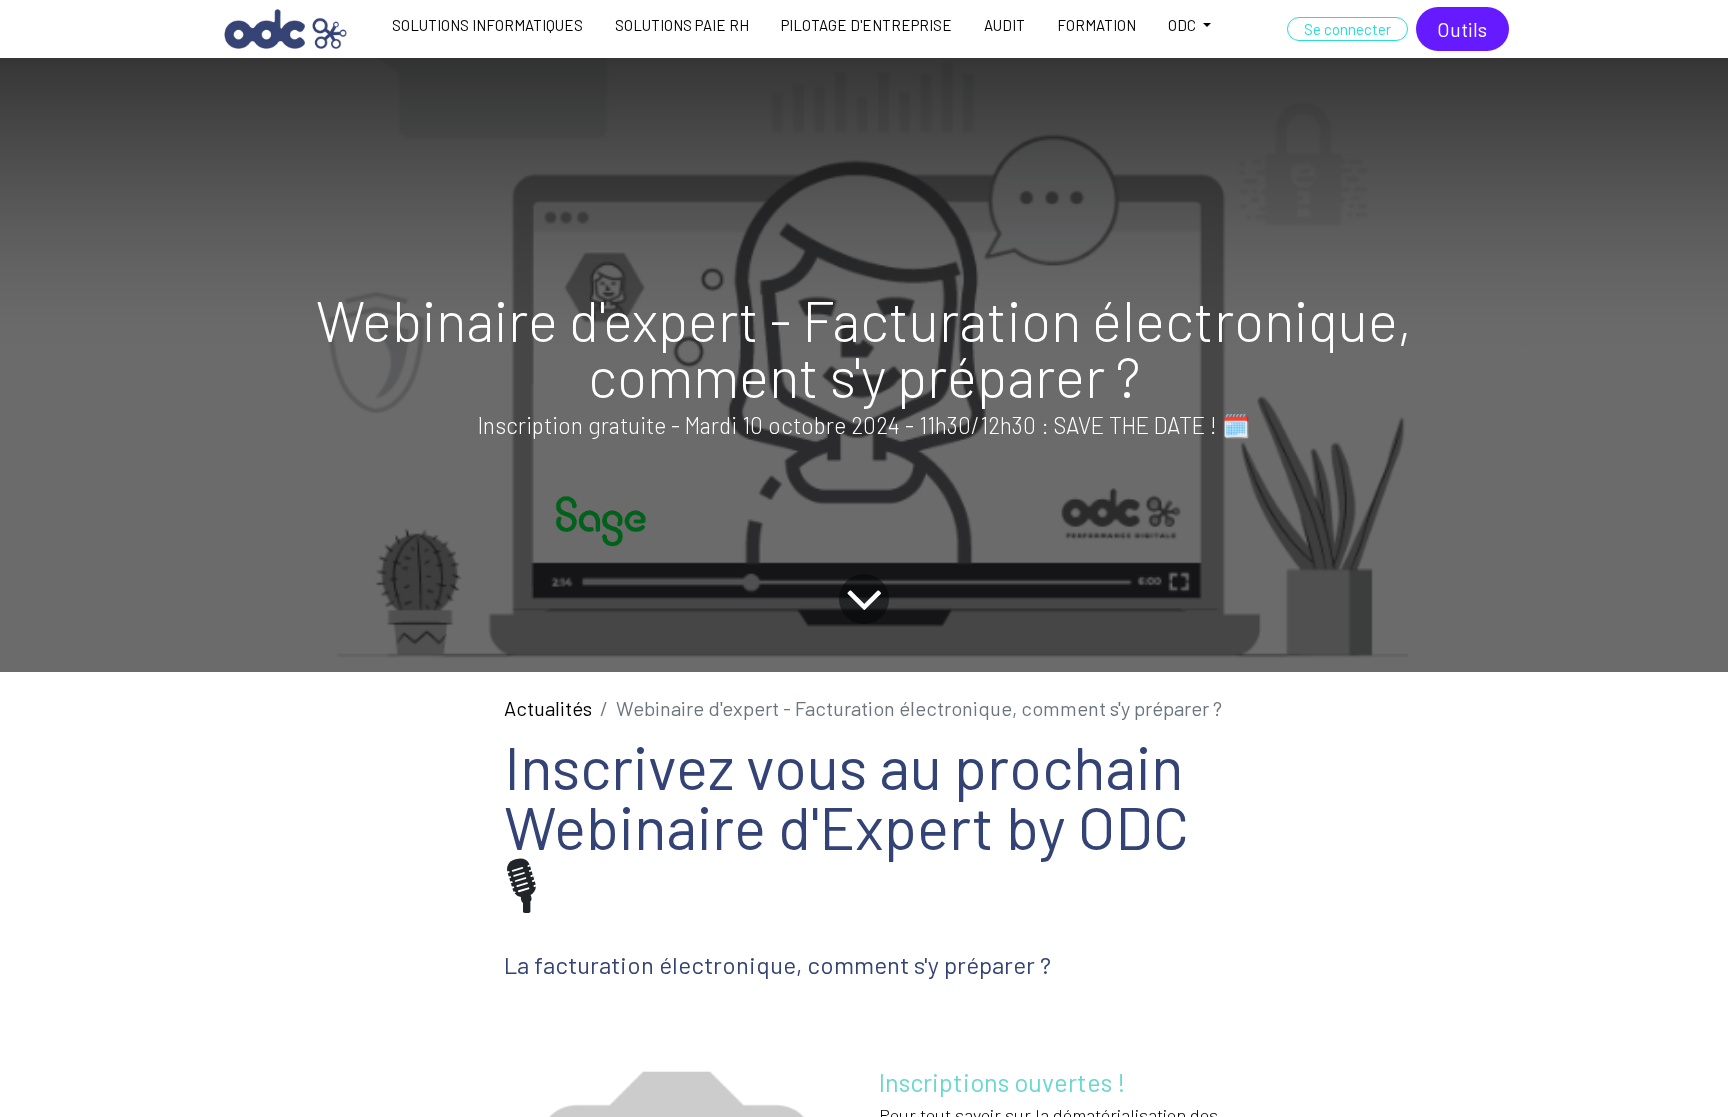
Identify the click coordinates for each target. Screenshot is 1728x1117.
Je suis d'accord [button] (1449, 1067)
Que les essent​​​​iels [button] (1325, 1067)
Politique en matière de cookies (305, 1091)
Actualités (548, 708)
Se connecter (1347, 29)
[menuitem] (487, 29)
